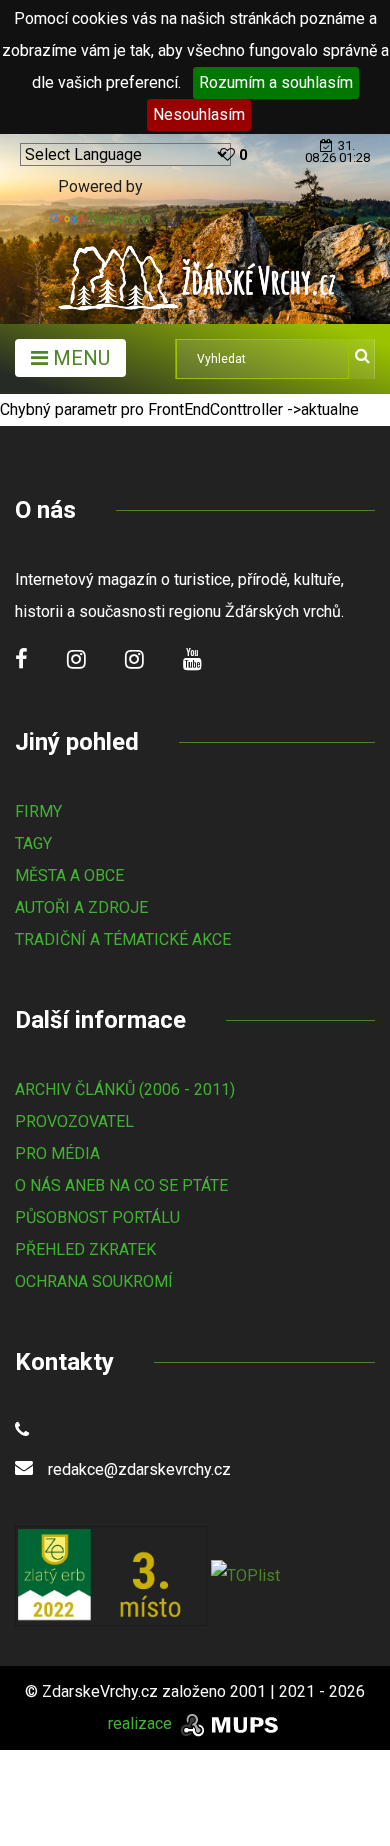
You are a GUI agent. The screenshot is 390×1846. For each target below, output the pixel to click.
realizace (142, 1723)
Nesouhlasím (199, 114)
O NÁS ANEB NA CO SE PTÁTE (121, 1185)
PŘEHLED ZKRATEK (85, 1249)
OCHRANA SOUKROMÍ (94, 1281)
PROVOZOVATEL (74, 1121)
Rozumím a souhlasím (276, 82)
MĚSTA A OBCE (69, 875)
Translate (119, 218)
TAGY (33, 843)
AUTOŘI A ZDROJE (81, 907)
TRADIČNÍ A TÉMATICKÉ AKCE (123, 939)
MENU (79, 358)
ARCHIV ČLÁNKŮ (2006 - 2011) (125, 1089)
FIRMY (38, 811)
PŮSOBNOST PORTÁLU (97, 1217)
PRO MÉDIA (57, 1153)
